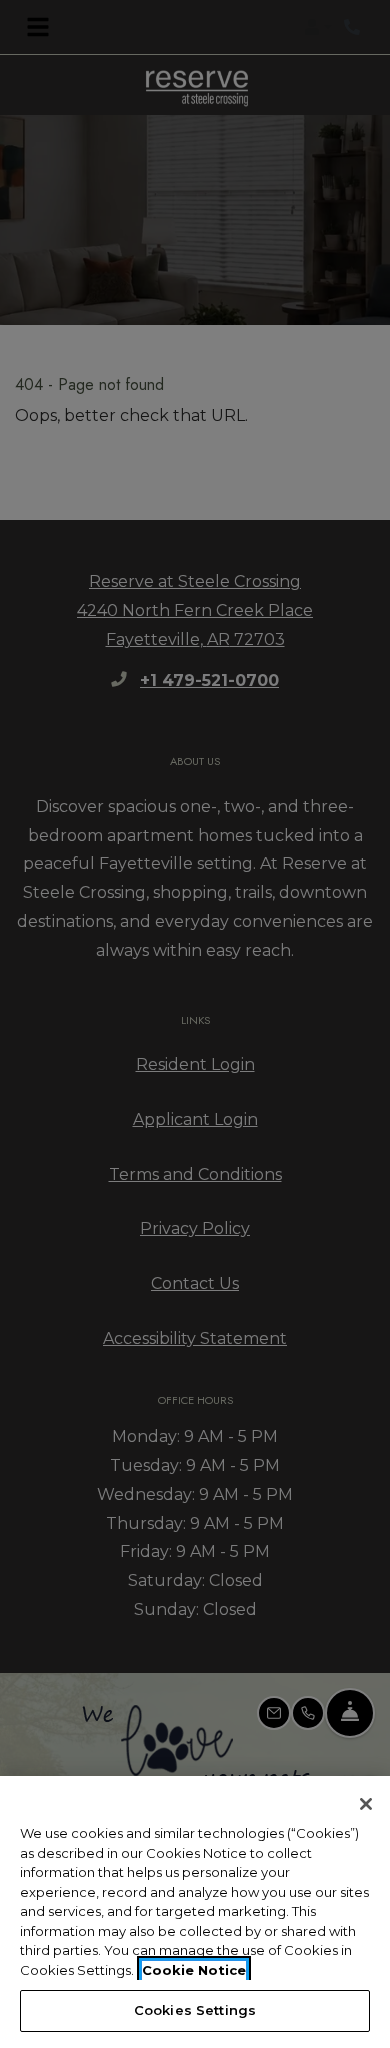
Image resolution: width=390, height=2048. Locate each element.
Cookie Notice (194, 1970)
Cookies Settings (195, 2010)
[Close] (366, 1804)
